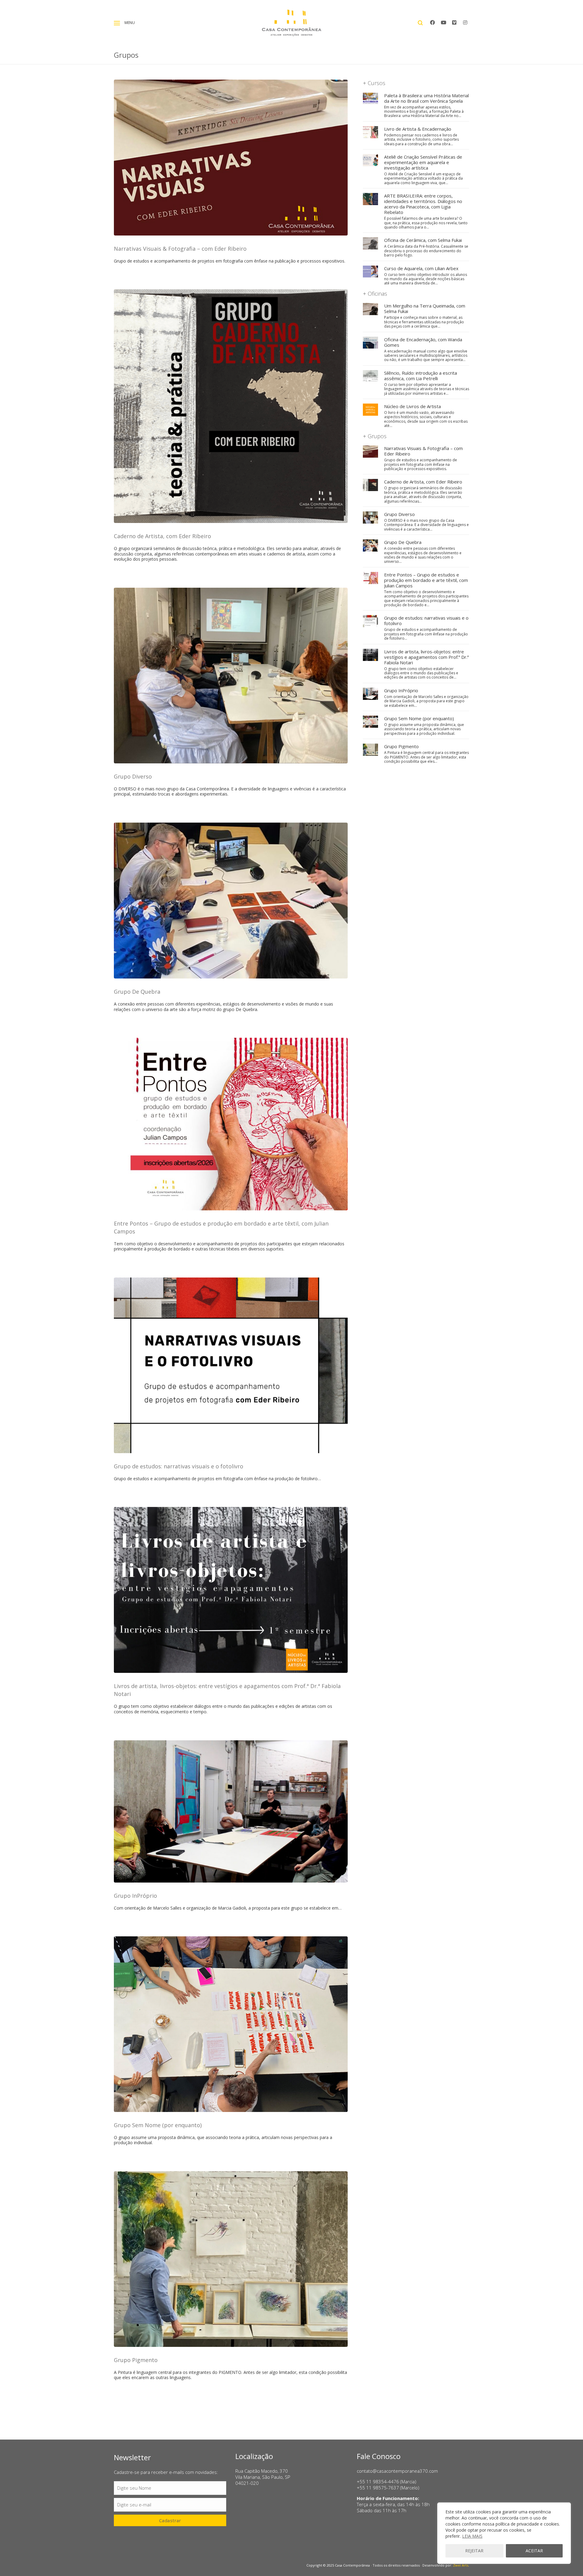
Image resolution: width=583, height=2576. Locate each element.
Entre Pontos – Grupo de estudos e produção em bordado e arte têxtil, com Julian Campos (426, 580)
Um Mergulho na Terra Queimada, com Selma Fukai (425, 308)
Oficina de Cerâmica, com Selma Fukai (423, 240)
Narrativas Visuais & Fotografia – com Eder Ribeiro (180, 249)
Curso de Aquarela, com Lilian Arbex (421, 268)
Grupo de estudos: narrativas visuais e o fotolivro (179, 1466)
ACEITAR (534, 2551)
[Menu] (117, 23)
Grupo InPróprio (135, 1896)
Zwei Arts (461, 2565)
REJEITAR (474, 2551)
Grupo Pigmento (136, 2360)
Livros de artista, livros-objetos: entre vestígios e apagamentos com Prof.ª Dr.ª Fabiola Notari (426, 657)
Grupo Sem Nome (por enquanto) (158, 2125)
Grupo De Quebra (137, 992)
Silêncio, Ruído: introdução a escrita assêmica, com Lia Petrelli (421, 376)
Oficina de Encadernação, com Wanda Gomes (423, 342)
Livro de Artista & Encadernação (418, 129)
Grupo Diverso (133, 776)
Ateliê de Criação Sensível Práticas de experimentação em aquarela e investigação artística (423, 162)
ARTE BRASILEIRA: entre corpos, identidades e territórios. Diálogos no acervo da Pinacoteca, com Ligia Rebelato (423, 204)
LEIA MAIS (472, 2536)
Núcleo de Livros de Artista (413, 406)
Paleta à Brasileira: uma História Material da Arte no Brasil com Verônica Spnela (426, 98)
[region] (504, 2533)
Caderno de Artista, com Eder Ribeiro (162, 536)
